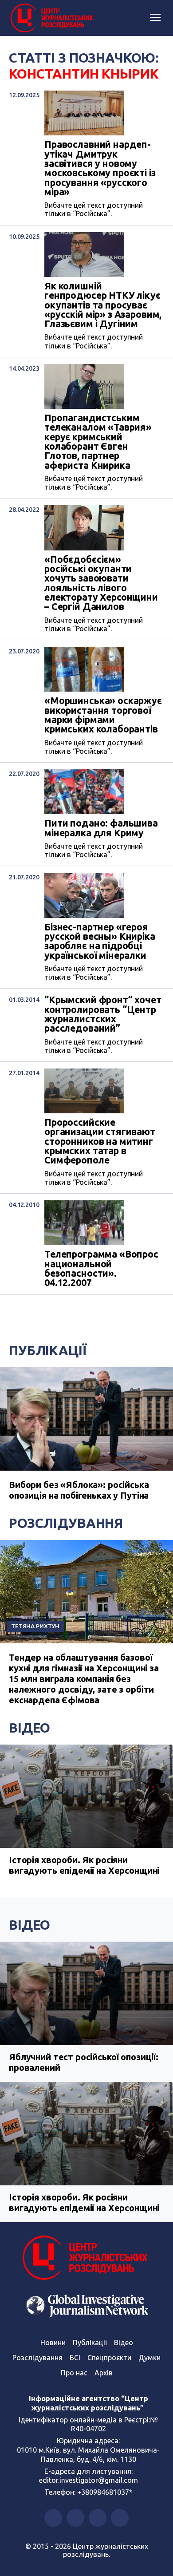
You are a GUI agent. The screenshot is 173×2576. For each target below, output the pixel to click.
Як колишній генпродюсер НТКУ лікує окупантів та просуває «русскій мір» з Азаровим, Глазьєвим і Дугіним (103, 305)
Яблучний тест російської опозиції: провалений (84, 2062)
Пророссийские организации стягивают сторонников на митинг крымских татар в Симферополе (100, 1142)
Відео (29, 1728)
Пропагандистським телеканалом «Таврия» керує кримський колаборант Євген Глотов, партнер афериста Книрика (98, 442)
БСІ (75, 2358)
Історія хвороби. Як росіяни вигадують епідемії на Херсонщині (84, 1865)
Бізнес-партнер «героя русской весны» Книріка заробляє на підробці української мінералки (100, 941)
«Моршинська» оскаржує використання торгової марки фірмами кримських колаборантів (103, 715)
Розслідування (66, 1523)
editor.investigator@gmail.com (88, 2480)
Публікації (48, 1350)
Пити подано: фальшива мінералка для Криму (101, 828)
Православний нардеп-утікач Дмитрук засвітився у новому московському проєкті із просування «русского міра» (100, 168)
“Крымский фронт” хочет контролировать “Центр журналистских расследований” (103, 1014)
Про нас (74, 2373)
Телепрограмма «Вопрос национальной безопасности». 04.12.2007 (101, 1268)
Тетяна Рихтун (35, 1626)
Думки (149, 2358)
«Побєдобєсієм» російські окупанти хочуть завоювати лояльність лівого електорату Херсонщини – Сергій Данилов (101, 583)
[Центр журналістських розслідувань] (51, 18)
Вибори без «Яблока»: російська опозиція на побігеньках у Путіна (79, 1490)
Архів (104, 2373)
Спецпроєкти (109, 2358)
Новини (53, 2343)
